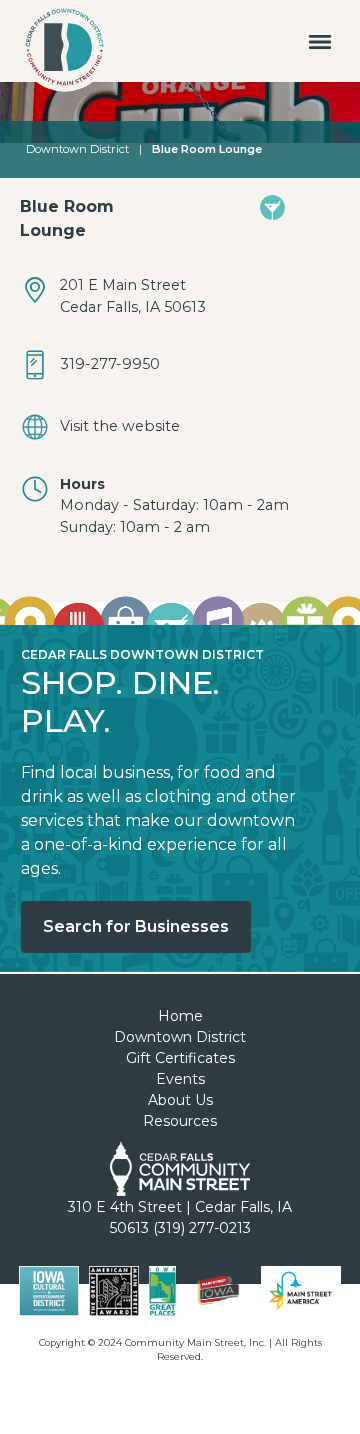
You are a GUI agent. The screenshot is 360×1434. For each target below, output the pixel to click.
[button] (320, 41)
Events (180, 1079)
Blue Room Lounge (207, 149)
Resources (180, 1121)
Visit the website (120, 426)
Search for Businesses (136, 926)
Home (180, 1016)
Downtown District (77, 149)
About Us (180, 1100)
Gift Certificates (180, 1058)
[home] (60, 51)
